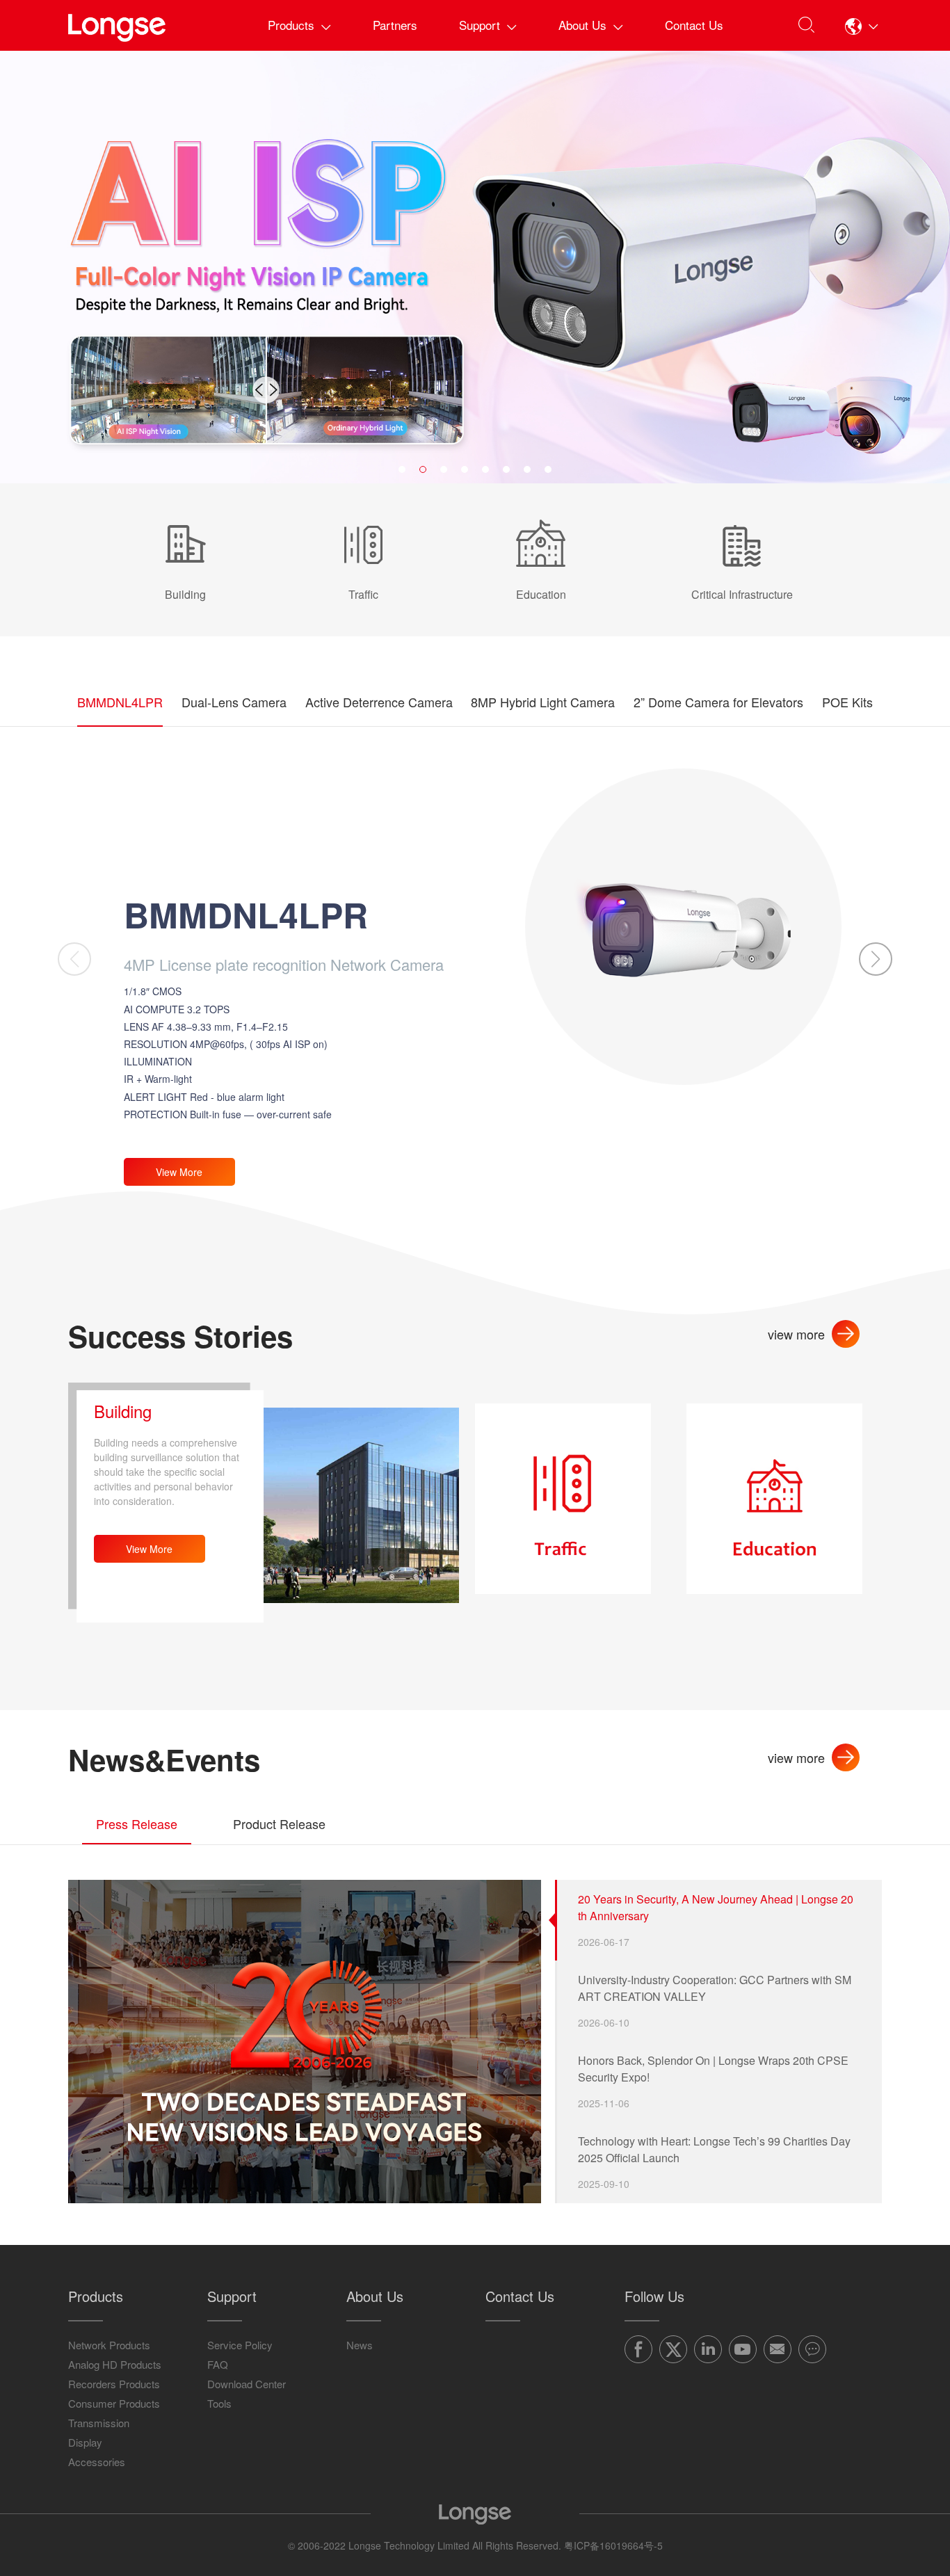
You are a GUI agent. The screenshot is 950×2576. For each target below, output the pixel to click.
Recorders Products (114, 2384)
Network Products (109, 2345)
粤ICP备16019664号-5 (613, 2545)
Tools (219, 2403)
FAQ (218, 2364)
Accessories (97, 2462)
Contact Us (694, 25)
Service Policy (240, 2345)
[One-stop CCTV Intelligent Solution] (475, 267)
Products (291, 25)
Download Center (247, 2384)
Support (480, 25)
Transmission (99, 2423)
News (360, 2345)
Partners (395, 25)
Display (85, 2442)
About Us (582, 25)
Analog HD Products (115, 2364)
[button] (862, 26)
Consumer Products (114, 2403)
